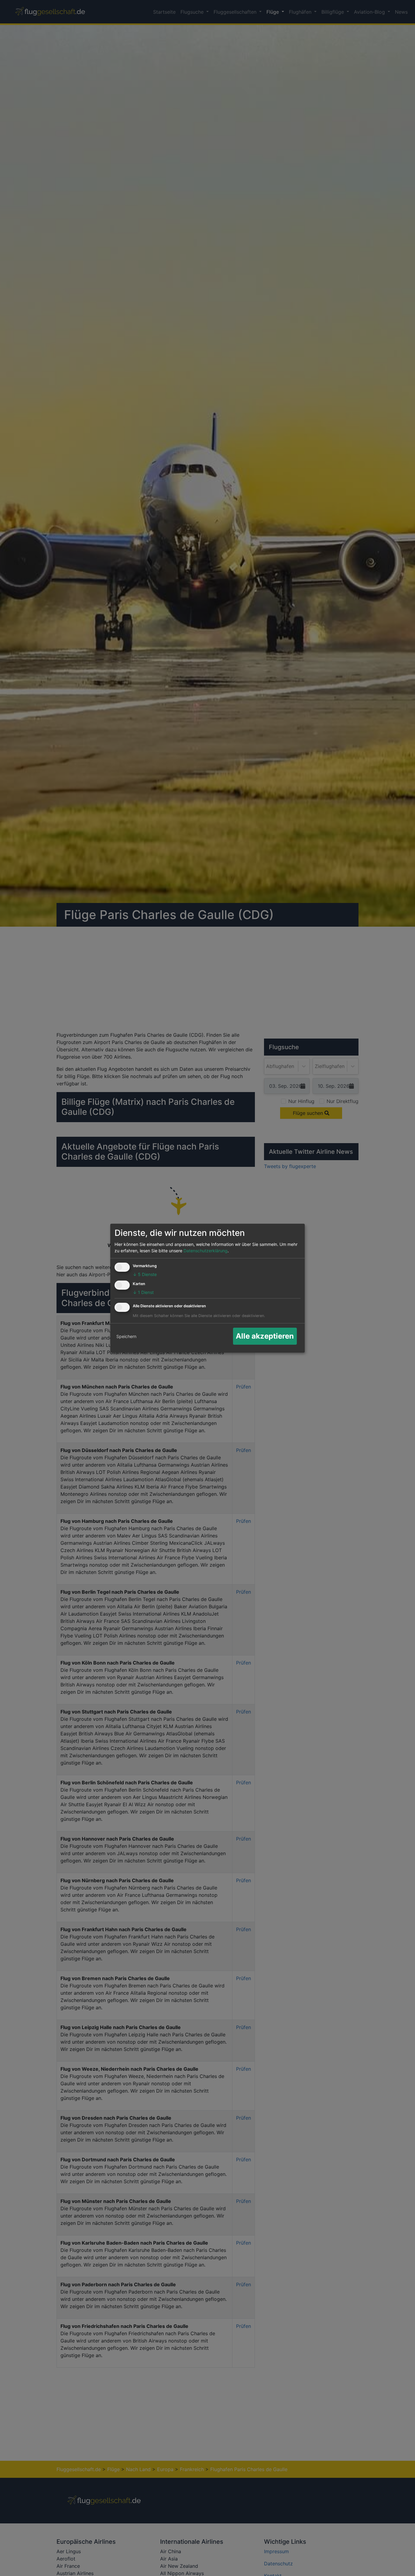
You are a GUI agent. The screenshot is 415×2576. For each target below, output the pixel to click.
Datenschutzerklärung (206, 1251)
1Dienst (143, 1292)
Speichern (126, 1336)
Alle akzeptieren (265, 1336)
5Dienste (145, 1274)
